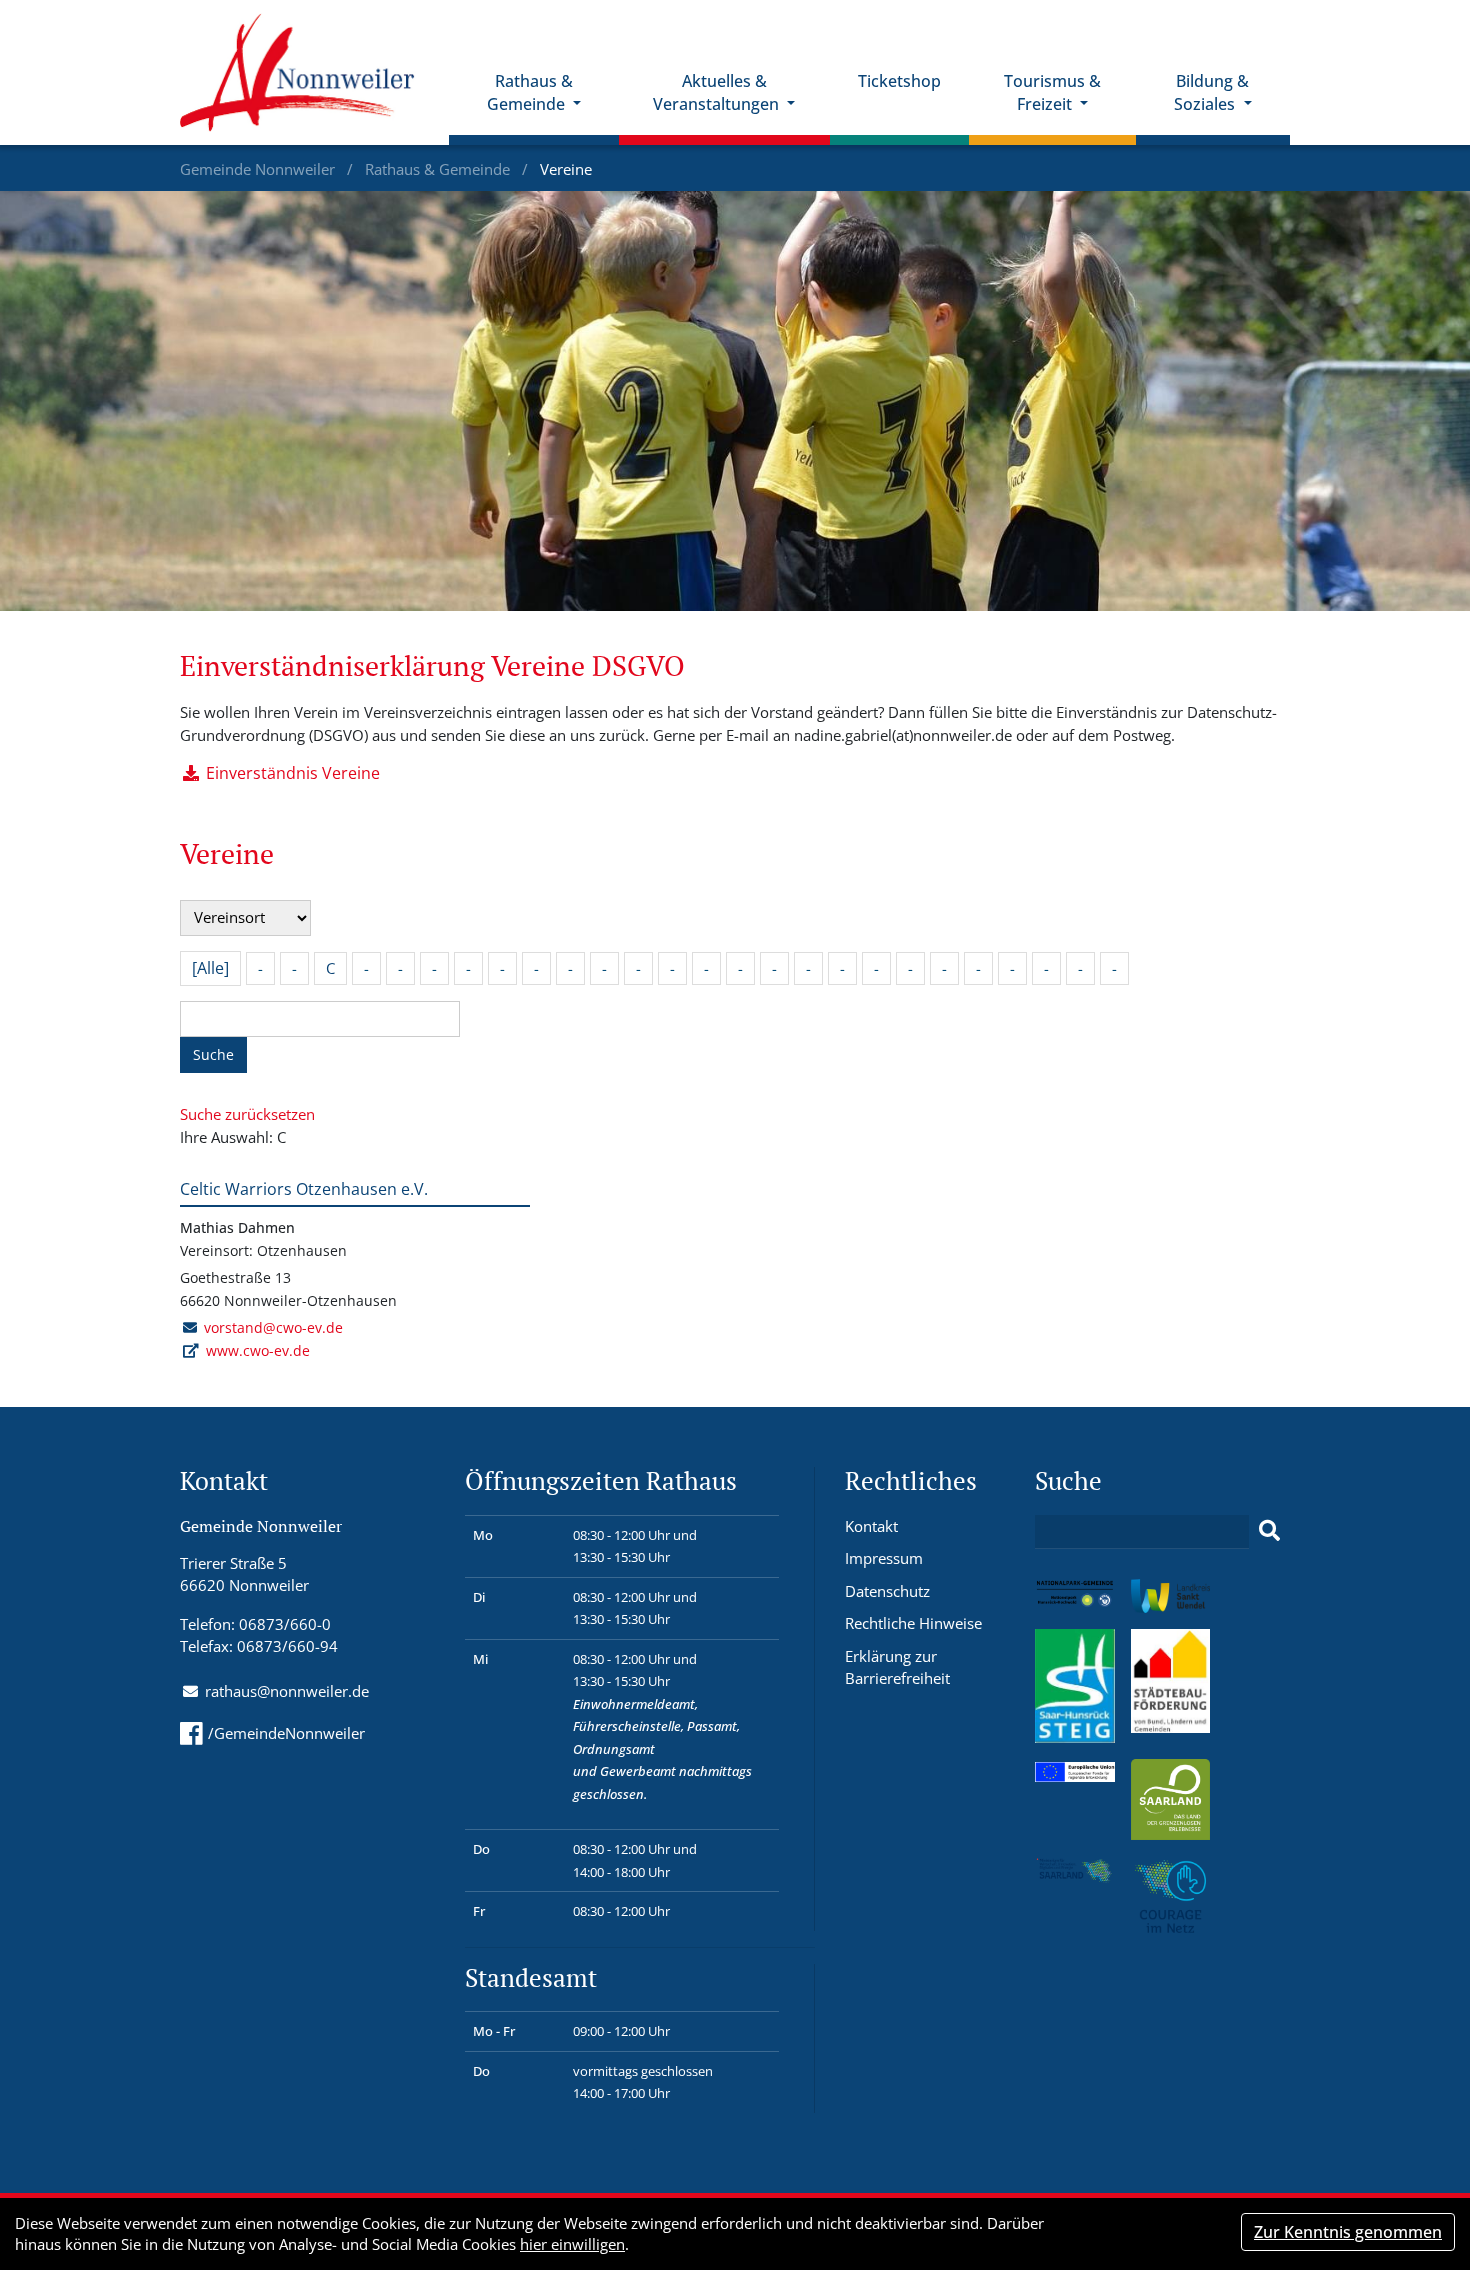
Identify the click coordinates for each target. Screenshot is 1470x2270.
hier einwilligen (572, 2244)
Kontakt (871, 1526)
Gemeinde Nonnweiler (259, 169)
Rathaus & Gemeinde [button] (530, 92)
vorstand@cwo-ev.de (273, 1327)
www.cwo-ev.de (258, 1350)
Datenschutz (887, 1591)
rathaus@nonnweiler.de (287, 1691)
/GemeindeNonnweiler (286, 1733)
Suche (213, 1054)
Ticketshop (899, 81)
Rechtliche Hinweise (913, 1623)
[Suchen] (1269, 1531)
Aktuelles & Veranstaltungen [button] (718, 92)
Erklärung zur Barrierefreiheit (897, 1667)
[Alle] (210, 968)
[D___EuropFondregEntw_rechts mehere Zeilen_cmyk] (1075, 1770)
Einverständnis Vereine (293, 773)
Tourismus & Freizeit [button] (1052, 92)
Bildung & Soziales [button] (1211, 92)
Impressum (884, 1558)
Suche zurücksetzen (247, 1114)
